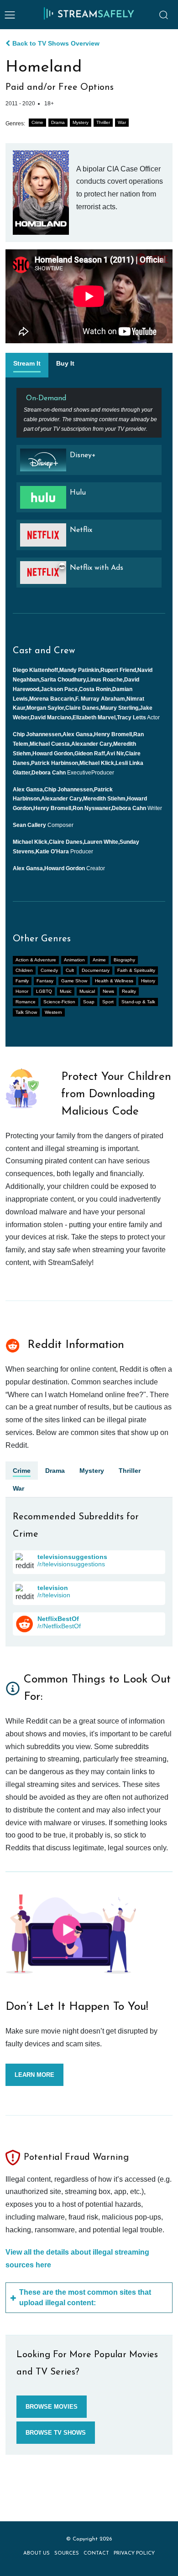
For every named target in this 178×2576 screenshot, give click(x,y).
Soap (89, 1002)
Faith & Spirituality (136, 970)
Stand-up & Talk (138, 1002)
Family (22, 981)
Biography (124, 960)
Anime (99, 960)
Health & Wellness (114, 981)
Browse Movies (52, 2407)
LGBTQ (44, 991)
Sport (108, 1002)
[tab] (27, 365)
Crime (37, 122)
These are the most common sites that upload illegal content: (85, 2297)
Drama (58, 122)
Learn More (34, 2075)
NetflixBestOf (58, 1619)
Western (53, 1012)
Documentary (96, 970)
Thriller (103, 122)
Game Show (74, 981)
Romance (26, 1002)
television (53, 1588)
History (148, 981)
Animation (74, 960)
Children (24, 970)
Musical (87, 991)
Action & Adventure (36, 960)
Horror (22, 991)
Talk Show (26, 1012)
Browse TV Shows (56, 2433)
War (122, 122)
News (108, 991)
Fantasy (45, 981)
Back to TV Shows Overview (56, 43)
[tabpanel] (89, 491)
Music (66, 991)
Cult (70, 970)
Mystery (81, 122)
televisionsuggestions (72, 1557)
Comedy (49, 970)
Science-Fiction (59, 1002)
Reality (129, 991)
